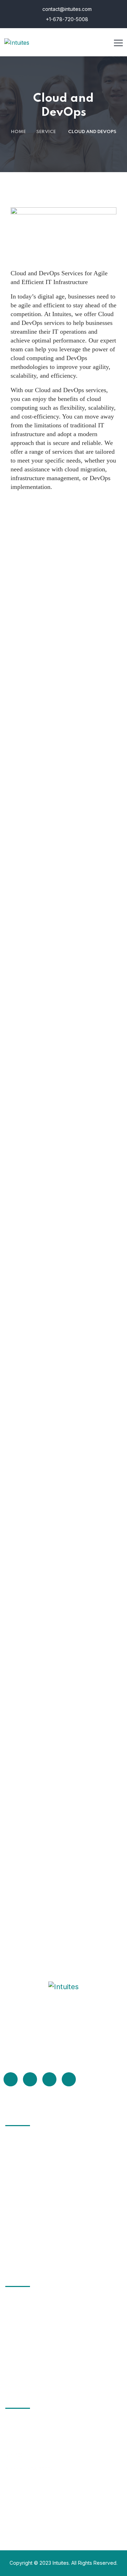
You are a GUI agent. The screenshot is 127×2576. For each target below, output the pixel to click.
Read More (26, 2053)
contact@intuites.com (66, 9)
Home (18, 132)
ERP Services (32, 2154)
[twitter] (30, 2079)
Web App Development (45, 2219)
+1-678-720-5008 (66, 19)
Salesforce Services (41, 2167)
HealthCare (29, 2315)
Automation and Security (47, 2245)
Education (27, 2302)
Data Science (32, 2206)
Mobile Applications (40, 2232)
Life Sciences (32, 2341)
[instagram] (69, 2079)
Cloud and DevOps (39, 2193)
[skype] (49, 2079)
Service (46, 132)
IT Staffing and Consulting (49, 2141)
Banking (25, 2367)
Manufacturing (34, 2354)
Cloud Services (34, 2180)
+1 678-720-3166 (25, 2493)
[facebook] (11, 2079)
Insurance (28, 2328)
